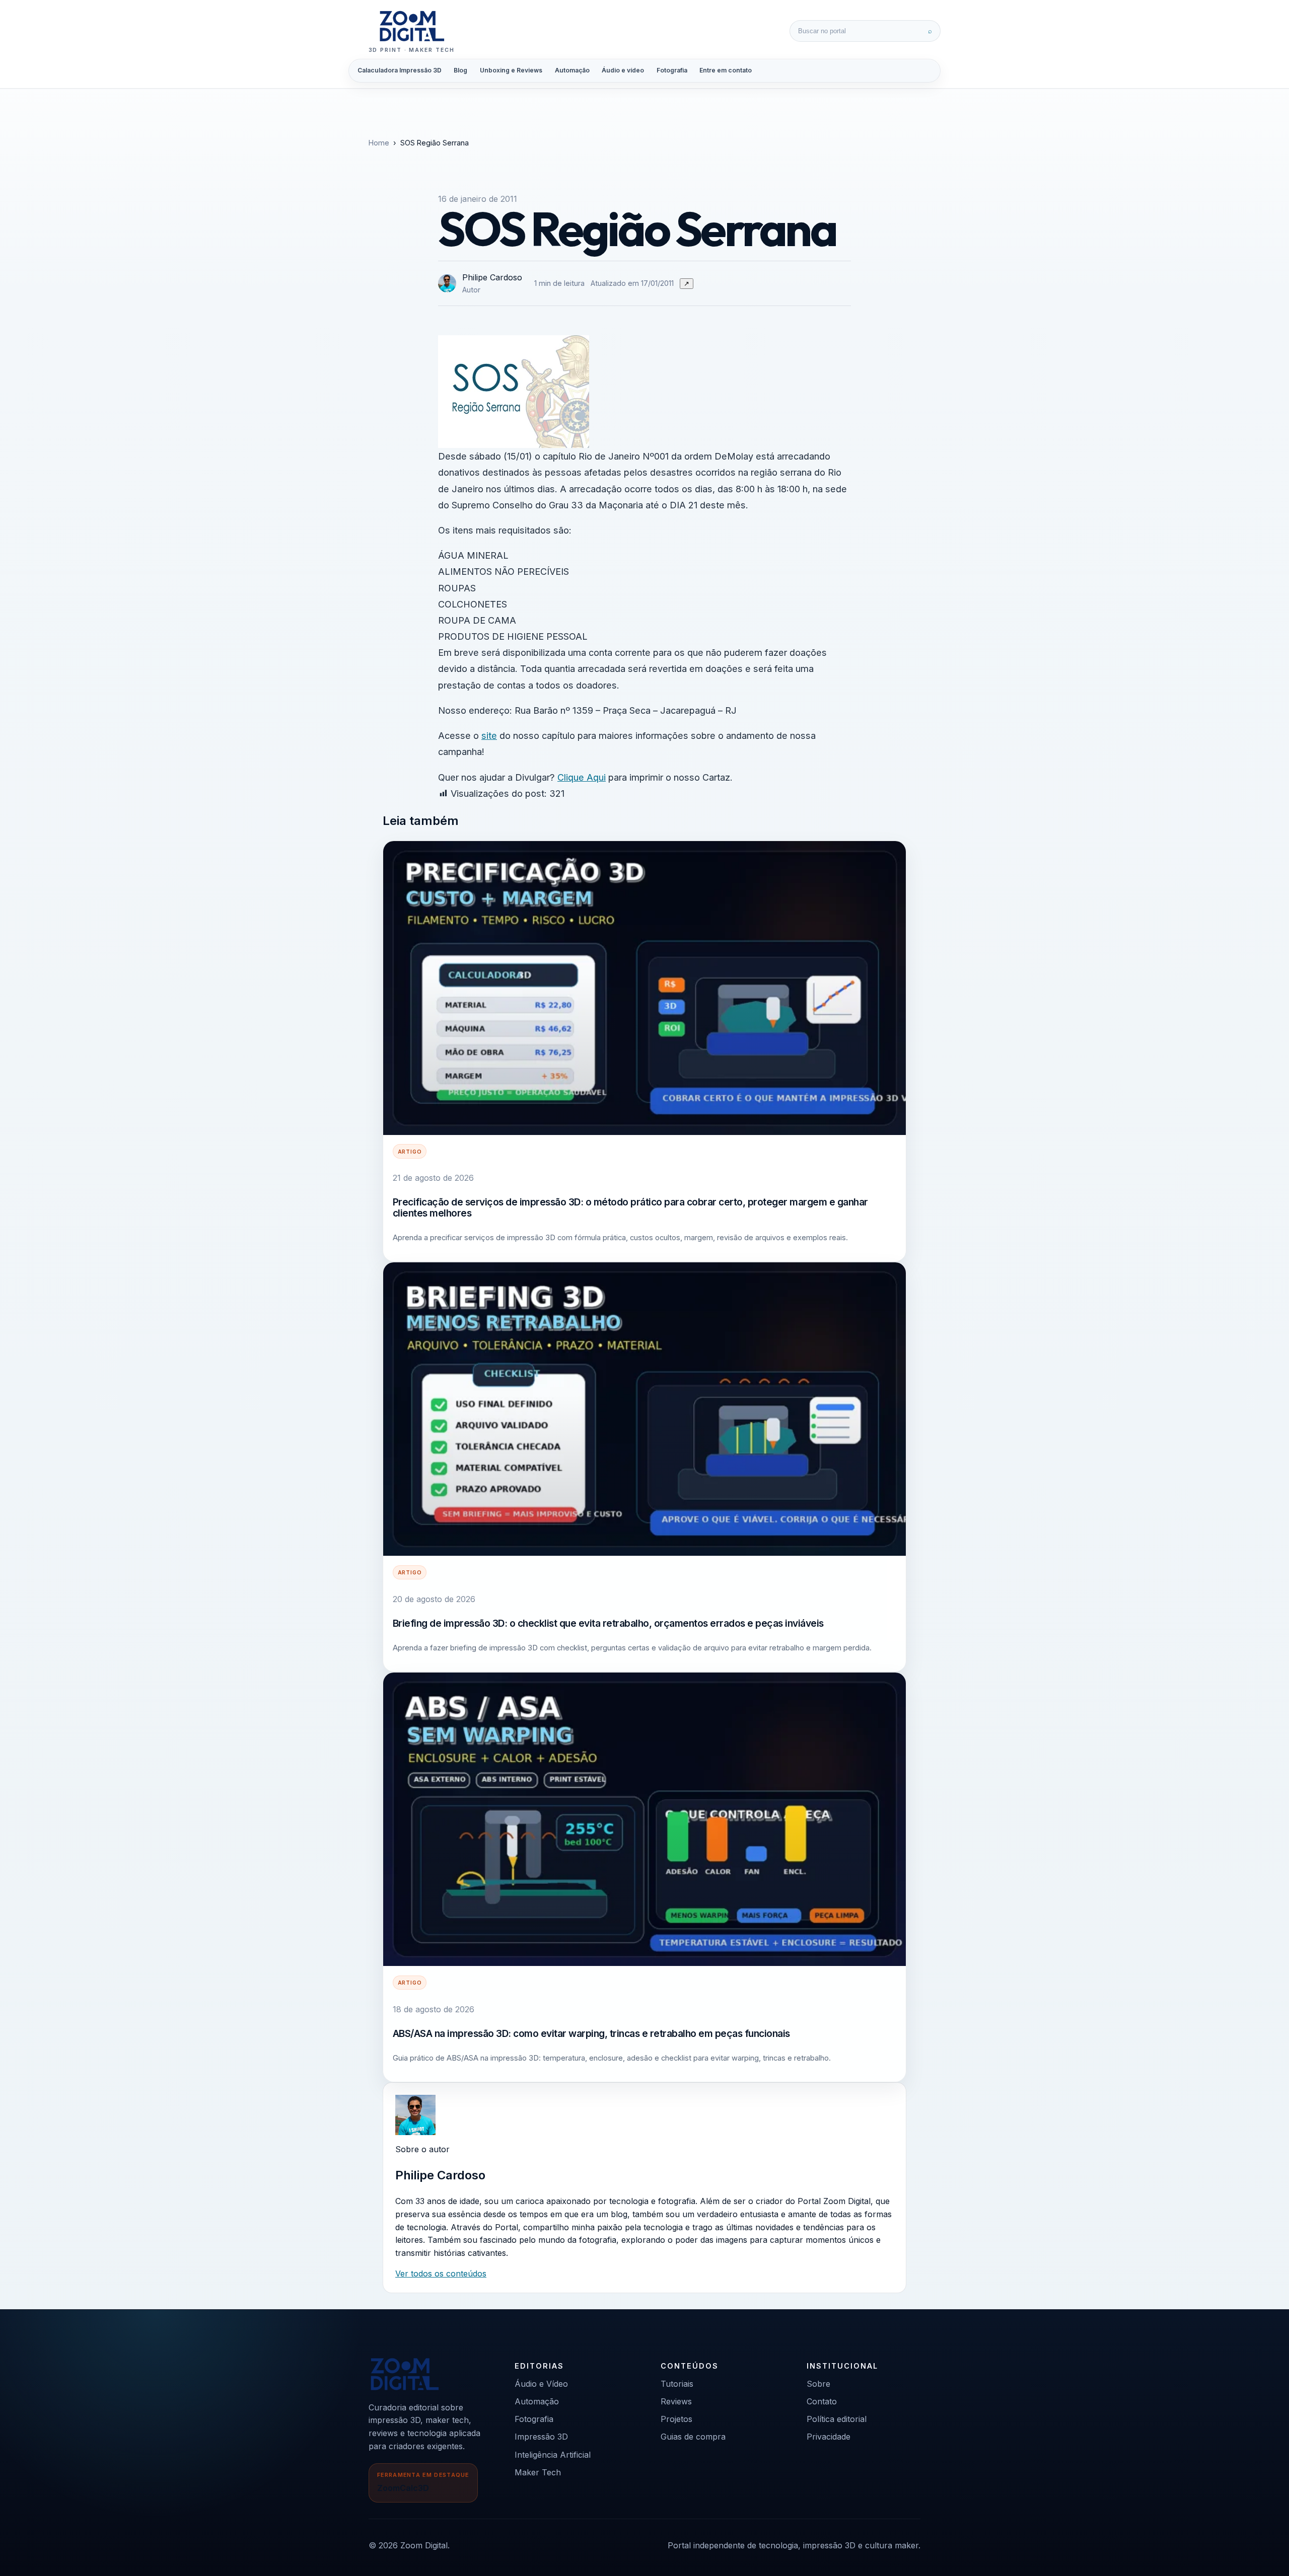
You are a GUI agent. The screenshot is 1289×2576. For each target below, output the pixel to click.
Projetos (676, 2419)
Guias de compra (693, 2437)
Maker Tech (538, 2472)
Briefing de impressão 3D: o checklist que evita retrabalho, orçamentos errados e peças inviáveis (608, 1623)
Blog (460, 70)
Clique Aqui (582, 777)
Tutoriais (677, 2384)
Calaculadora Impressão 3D (400, 70)
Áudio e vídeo (623, 70)
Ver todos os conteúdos (441, 2274)
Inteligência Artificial (553, 2455)
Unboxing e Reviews (511, 70)
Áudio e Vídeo (541, 2384)
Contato (822, 2401)
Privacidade (829, 2437)
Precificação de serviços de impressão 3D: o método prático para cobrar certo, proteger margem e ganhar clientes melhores (630, 1207)
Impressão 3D (541, 2437)
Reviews (676, 2401)
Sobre (818, 2384)
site (489, 735)
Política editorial (837, 2419)
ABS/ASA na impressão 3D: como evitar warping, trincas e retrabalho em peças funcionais (591, 2033)
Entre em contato (726, 70)
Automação (572, 70)
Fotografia (672, 70)
